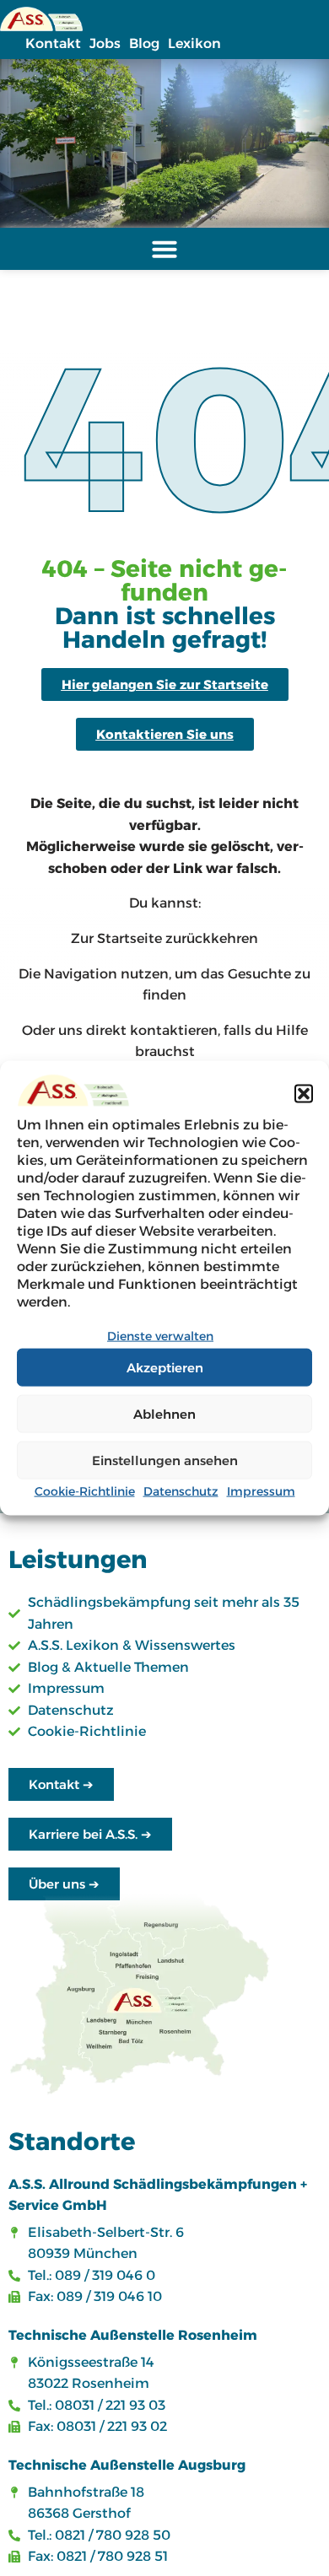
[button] (304, 1093)
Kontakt (53, 43)
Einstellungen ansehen (165, 1460)
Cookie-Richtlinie (85, 1491)
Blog (144, 43)
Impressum (261, 1491)
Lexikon (194, 43)
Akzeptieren (165, 1367)
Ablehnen (164, 1413)
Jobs (105, 43)
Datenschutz (181, 1491)
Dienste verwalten (160, 1335)
